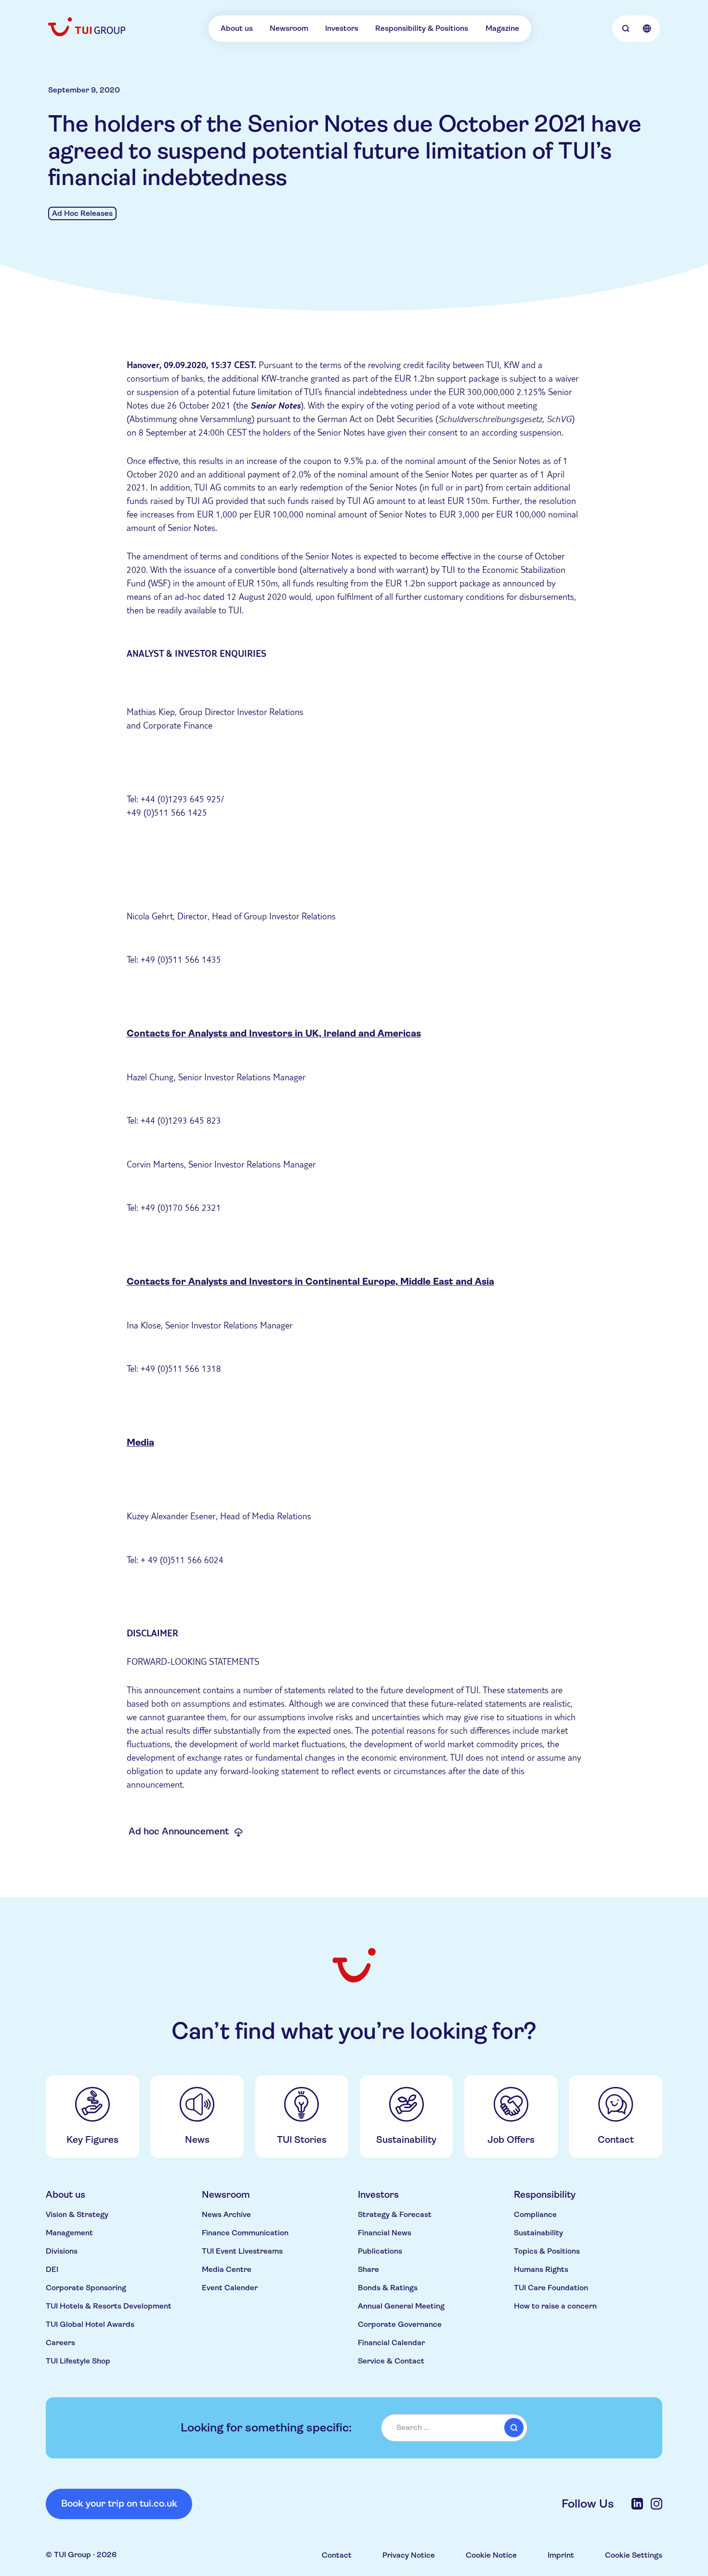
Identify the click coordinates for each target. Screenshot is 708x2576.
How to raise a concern (555, 2306)
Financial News (385, 2233)
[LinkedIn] (637, 2504)
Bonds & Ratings (388, 2288)
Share (368, 2269)
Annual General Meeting (401, 2306)
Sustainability (538, 2233)
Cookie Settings (634, 2555)
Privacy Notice (409, 2555)
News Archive (226, 2214)
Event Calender (230, 2288)
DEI (52, 2269)
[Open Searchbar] (626, 28)
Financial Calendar (391, 2343)
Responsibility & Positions (422, 28)
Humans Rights (541, 2269)
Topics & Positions (547, 2251)
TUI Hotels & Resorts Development (109, 2306)
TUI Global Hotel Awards (90, 2324)
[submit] (514, 2428)
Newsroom (289, 28)
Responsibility (545, 2195)
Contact (337, 2555)
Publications (380, 2251)
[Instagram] (656, 2504)
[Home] (88, 27)
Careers (60, 2343)
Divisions (62, 2251)
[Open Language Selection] (647, 28)
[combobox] (454, 2428)
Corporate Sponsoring (86, 2288)
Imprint (561, 2555)
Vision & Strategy (77, 2214)
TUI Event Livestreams (242, 2251)
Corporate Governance (400, 2324)
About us (237, 28)
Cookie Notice (491, 2555)
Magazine (502, 28)
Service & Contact (391, 2361)
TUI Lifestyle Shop (78, 2361)
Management (69, 2233)
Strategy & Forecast (395, 2214)
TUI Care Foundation (551, 2288)
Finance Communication (245, 2233)
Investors (342, 28)
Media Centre (227, 2269)
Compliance (535, 2214)
